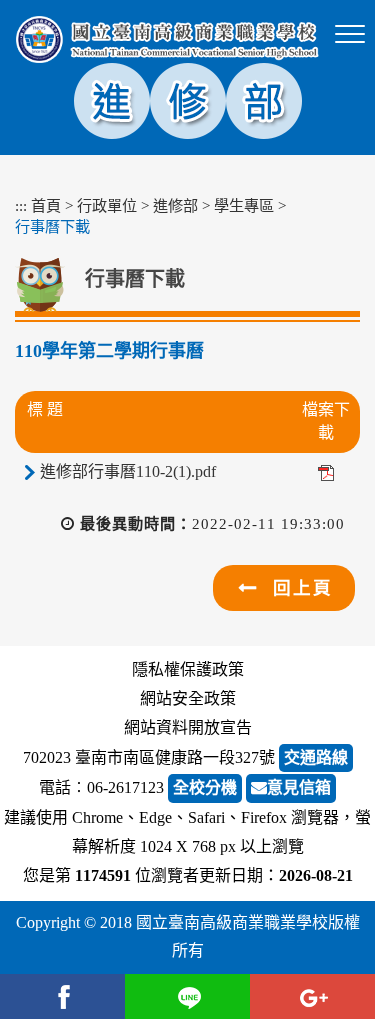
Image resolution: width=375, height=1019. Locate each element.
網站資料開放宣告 (188, 727)
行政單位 (107, 205)
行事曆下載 (52, 226)
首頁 (46, 205)
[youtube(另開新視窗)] (312, 996)
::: (21, 205)
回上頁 (303, 588)
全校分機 (205, 787)
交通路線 (316, 757)
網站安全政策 (188, 698)
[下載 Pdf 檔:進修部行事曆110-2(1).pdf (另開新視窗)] (326, 471)
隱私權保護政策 (188, 669)
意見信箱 (299, 787)
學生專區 (244, 205)
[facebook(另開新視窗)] (62, 996)
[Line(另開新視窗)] (187, 996)
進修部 (175, 205)
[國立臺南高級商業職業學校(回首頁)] (167, 39)
